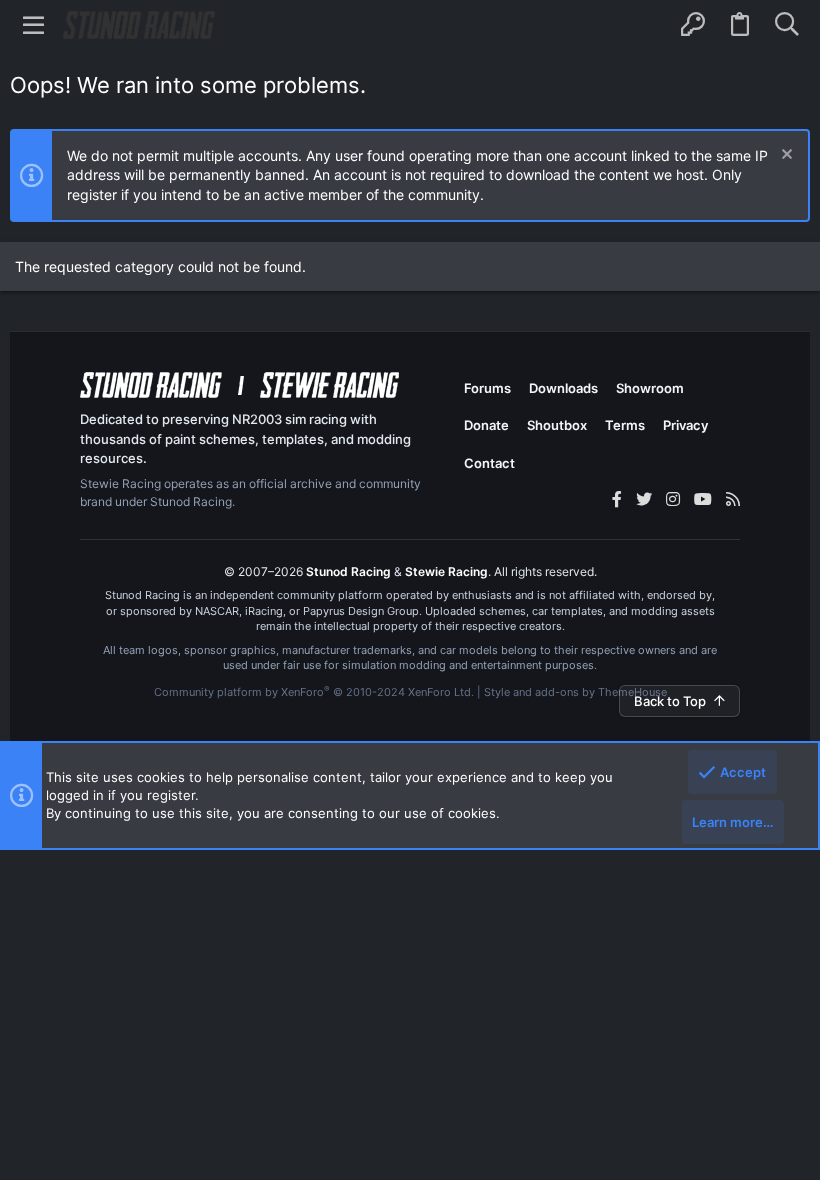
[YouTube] (703, 499)
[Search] (786, 25)
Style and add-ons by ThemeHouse (575, 692)
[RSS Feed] (733, 499)
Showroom (650, 388)
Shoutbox (557, 425)
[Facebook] (617, 499)
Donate (486, 425)
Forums (487, 388)
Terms (625, 425)
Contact (489, 463)
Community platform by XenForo (314, 692)
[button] (34, 25)
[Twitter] (644, 499)
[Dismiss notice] (784, 156)
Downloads (563, 388)
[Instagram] (673, 499)
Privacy (685, 425)
